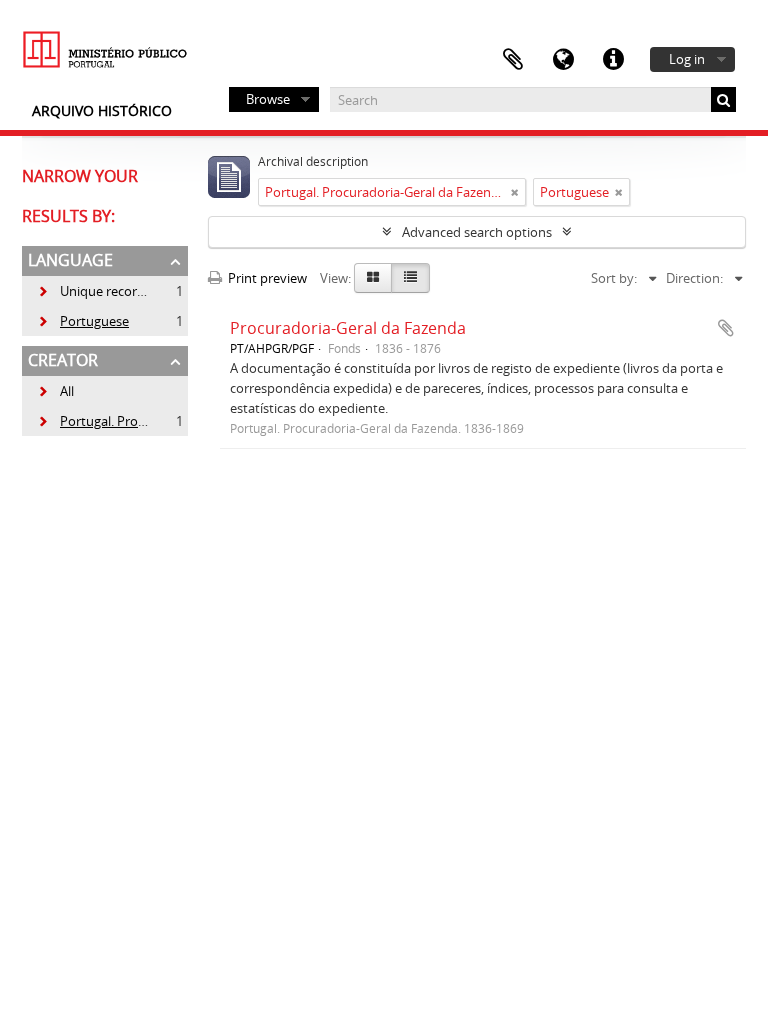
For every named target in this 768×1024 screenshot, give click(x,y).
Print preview (266, 278)
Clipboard (513, 60)
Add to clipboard (726, 328)
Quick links (613, 60)
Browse (268, 99)
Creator (63, 360)
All (67, 391)
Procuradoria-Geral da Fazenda (348, 328)
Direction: (694, 278)
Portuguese (83, 321)
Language (563, 60)
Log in (687, 59)
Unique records (94, 291)
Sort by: (614, 278)
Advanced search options (477, 232)
